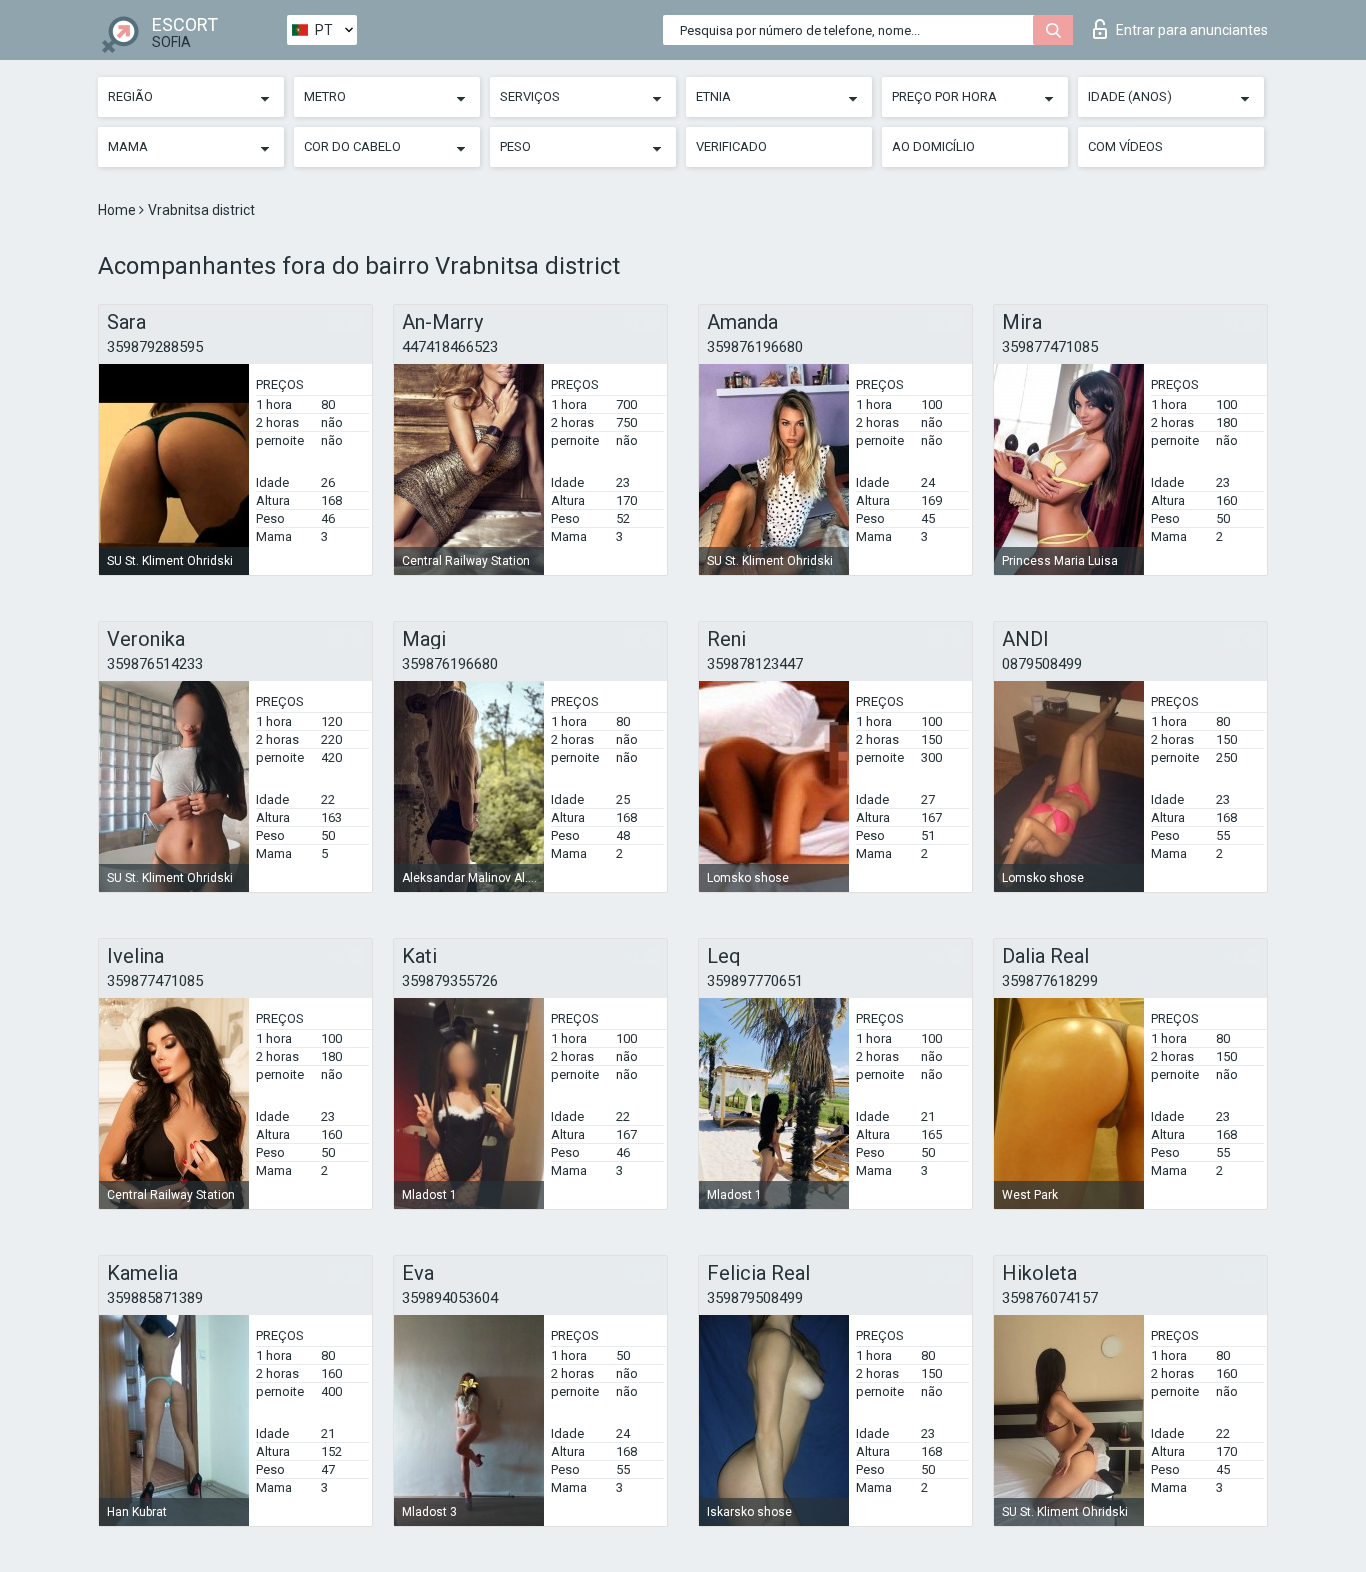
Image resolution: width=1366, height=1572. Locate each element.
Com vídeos (1125, 146)
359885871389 (155, 1298)
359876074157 (1050, 1298)
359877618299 (1050, 981)
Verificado (731, 146)
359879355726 (450, 981)
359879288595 (155, 347)
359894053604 (450, 1298)
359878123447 (755, 664)
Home (118, 210)
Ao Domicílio (933, 146)
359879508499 (755, 1298)
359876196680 (755, 347)
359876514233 (155, 664)
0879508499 (1042, 664)
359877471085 (1050, 347)
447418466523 (450, 347)
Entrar (1192, 30)
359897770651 (755, 981)
